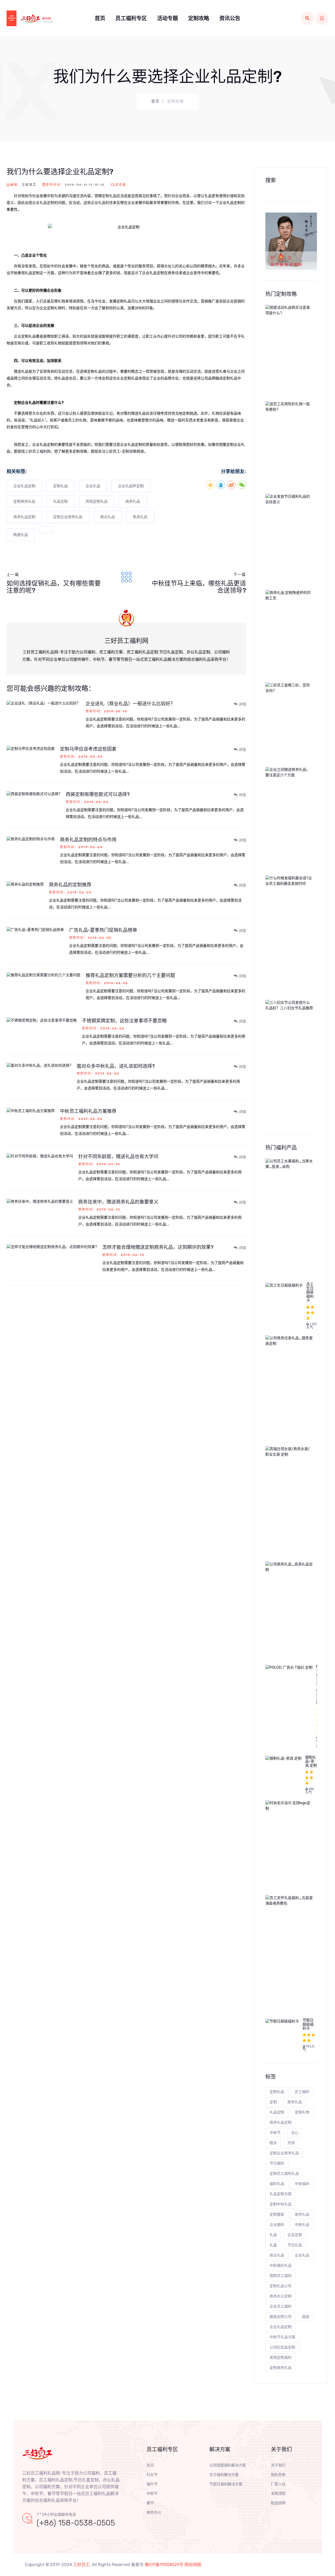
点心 (295, 2133)
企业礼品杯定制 (131, 486)
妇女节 (152, 2475)
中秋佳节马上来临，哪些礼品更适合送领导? (199, 587)
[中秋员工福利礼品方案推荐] (33, 1111)
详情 (242, 704)
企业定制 (295, 2235)
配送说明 (278, 2503)
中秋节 (275, 2133)
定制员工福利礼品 (284, 2174)
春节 (150, 2503)
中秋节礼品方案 (282, 2337)
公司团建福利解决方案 (228, 2465)
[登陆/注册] (322, 18)
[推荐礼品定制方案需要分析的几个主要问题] (46, 975)
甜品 (306, 2317)
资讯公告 (230, 18)
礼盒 (273, 2245)
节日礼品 (295, 2245)
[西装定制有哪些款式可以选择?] (36, 794)
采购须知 (278, 2494)
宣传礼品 (302, 2214)
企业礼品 (98, 203)
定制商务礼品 (24, 501)
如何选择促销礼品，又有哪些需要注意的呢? (54, 587)
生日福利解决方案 (224, 2475)
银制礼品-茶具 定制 (311, 1761)
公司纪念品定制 (282, 2347)
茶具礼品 (140, 517)
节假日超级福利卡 (308, 2024)
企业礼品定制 (43, 203)
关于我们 (278, 2465)
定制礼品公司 (281, 2286)
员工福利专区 (131, 18)
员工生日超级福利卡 (310, 1292)
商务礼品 (133, 501)
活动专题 (167, 18)
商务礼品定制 (24, 517)
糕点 (273, 2143)
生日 (150, 2465)
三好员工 (29, 185)
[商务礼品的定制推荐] (28, 884)
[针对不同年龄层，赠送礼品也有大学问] (42, 1156)
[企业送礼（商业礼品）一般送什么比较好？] (46, 703)
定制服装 (277, 2214)
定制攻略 (199, 18)
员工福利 (302, 2092)
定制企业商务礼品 (68, 517)
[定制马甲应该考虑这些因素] (33, 748)
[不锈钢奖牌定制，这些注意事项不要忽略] (44, 1020)
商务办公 (154, 2512)
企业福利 (277, 2225)
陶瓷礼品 (21, 535)
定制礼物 (302, 2112)
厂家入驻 (278, 2484)
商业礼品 (108, 517)
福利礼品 (277, 2184)
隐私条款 (278, 2475)
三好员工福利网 (38, 451)
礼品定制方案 (281, 2194)
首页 (100, 18)
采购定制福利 (281, 2358)
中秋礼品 (302, 2225)
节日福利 (277, 2163)
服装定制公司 (281, 2317)
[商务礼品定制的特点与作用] (33, 839)
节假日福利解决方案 (226, 2484)
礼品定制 (60, 501)
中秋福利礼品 (281, 2266)
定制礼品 (109, 196)
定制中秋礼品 (281, 2204)
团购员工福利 (281, 2276)
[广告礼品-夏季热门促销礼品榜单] (38, 929)
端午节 (152, 2484)
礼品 (273, 2235)
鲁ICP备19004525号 (164, 2565)
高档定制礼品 (97, 501)
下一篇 (240, 575)
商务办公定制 (281, 2296)
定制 (273, 2102)
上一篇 (13, 575)
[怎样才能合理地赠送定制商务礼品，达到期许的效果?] (54, 1247)
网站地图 (193, 2565)
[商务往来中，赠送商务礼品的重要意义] (42, 1201)
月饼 (291, 2143)
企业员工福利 (281, 2306)
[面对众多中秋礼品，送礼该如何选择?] (42, 1065)
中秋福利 (302, 2184)
